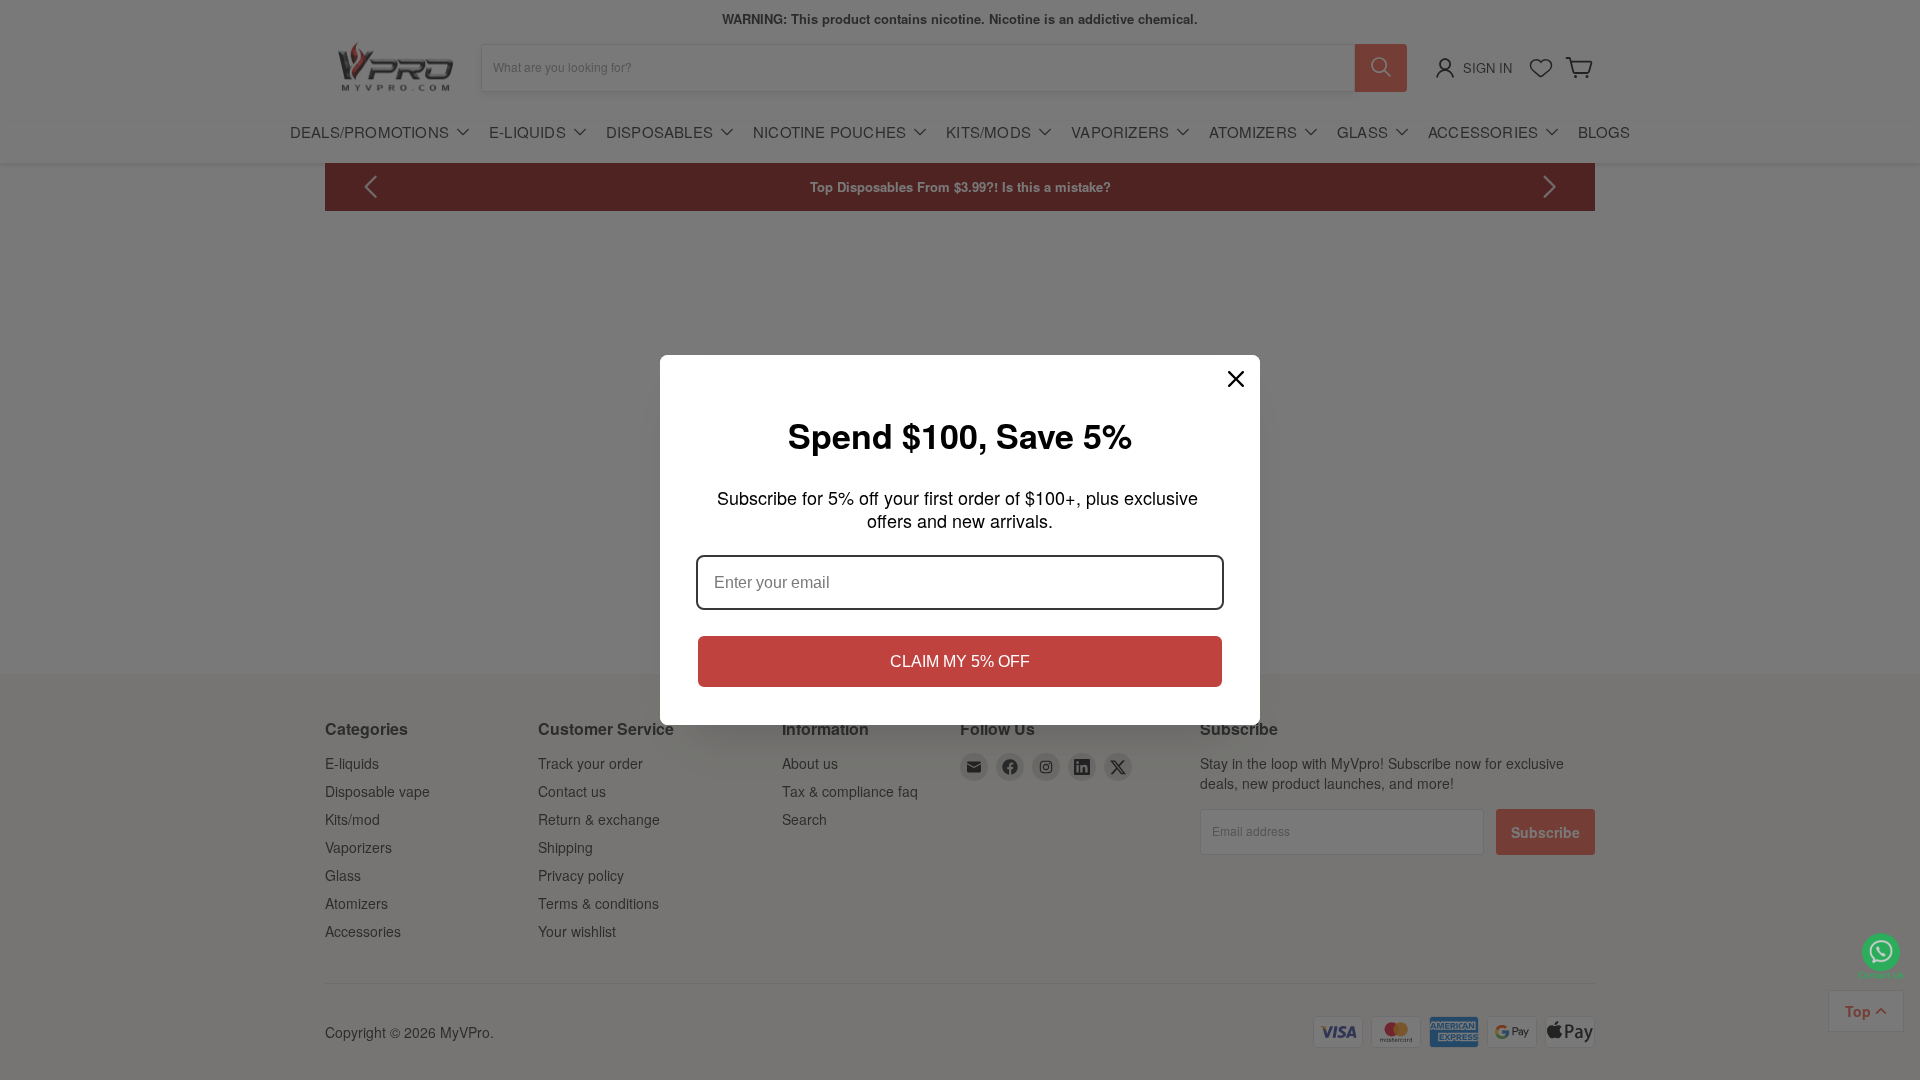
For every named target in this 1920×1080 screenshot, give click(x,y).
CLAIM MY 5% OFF (960, 661)
